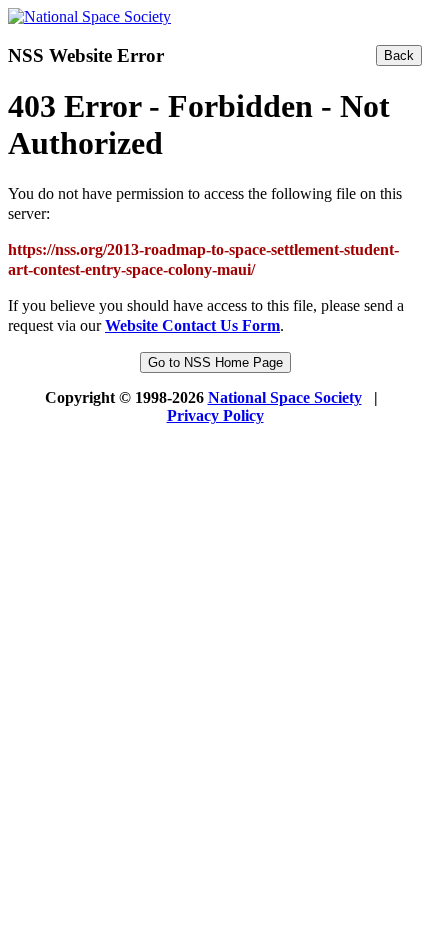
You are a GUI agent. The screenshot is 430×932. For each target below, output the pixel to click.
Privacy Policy (215, 415)
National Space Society (285, 397)
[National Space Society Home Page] (89, 16)
